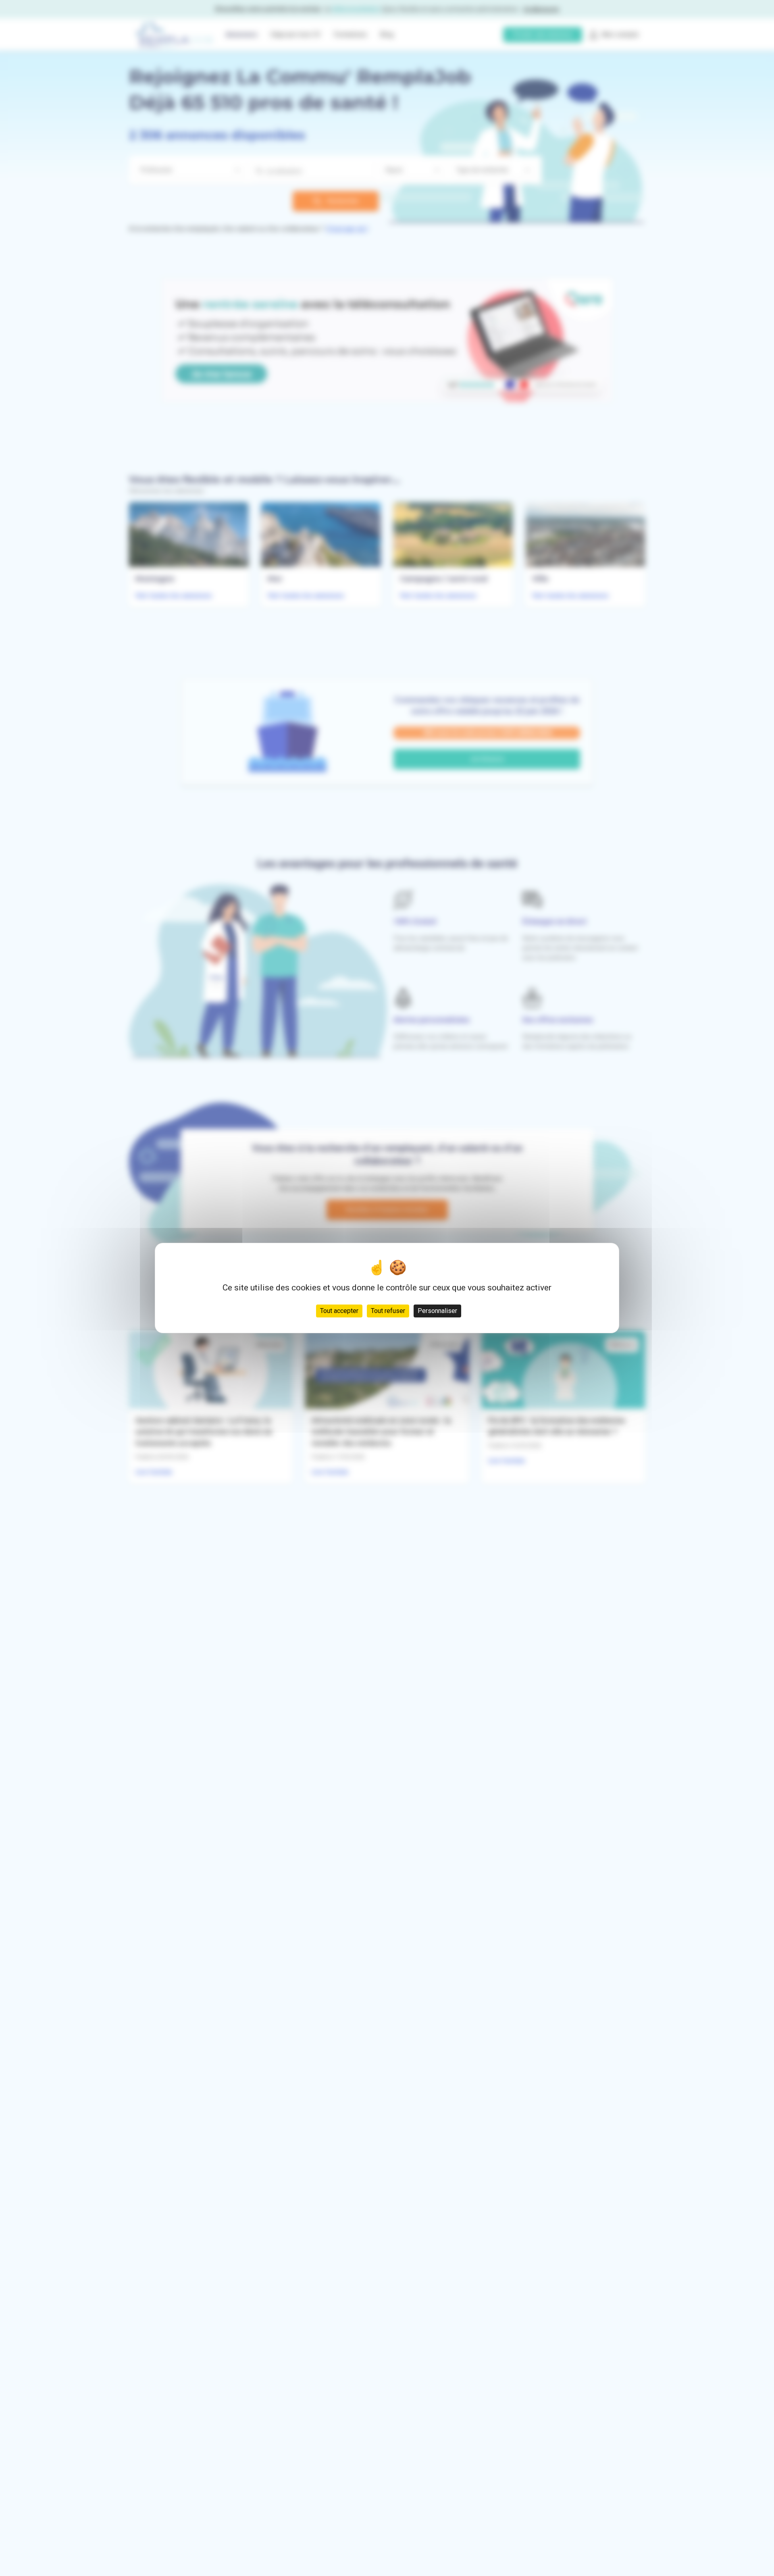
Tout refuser (388, 1311)
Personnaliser (437, 1311)
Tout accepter (339, 1311)
